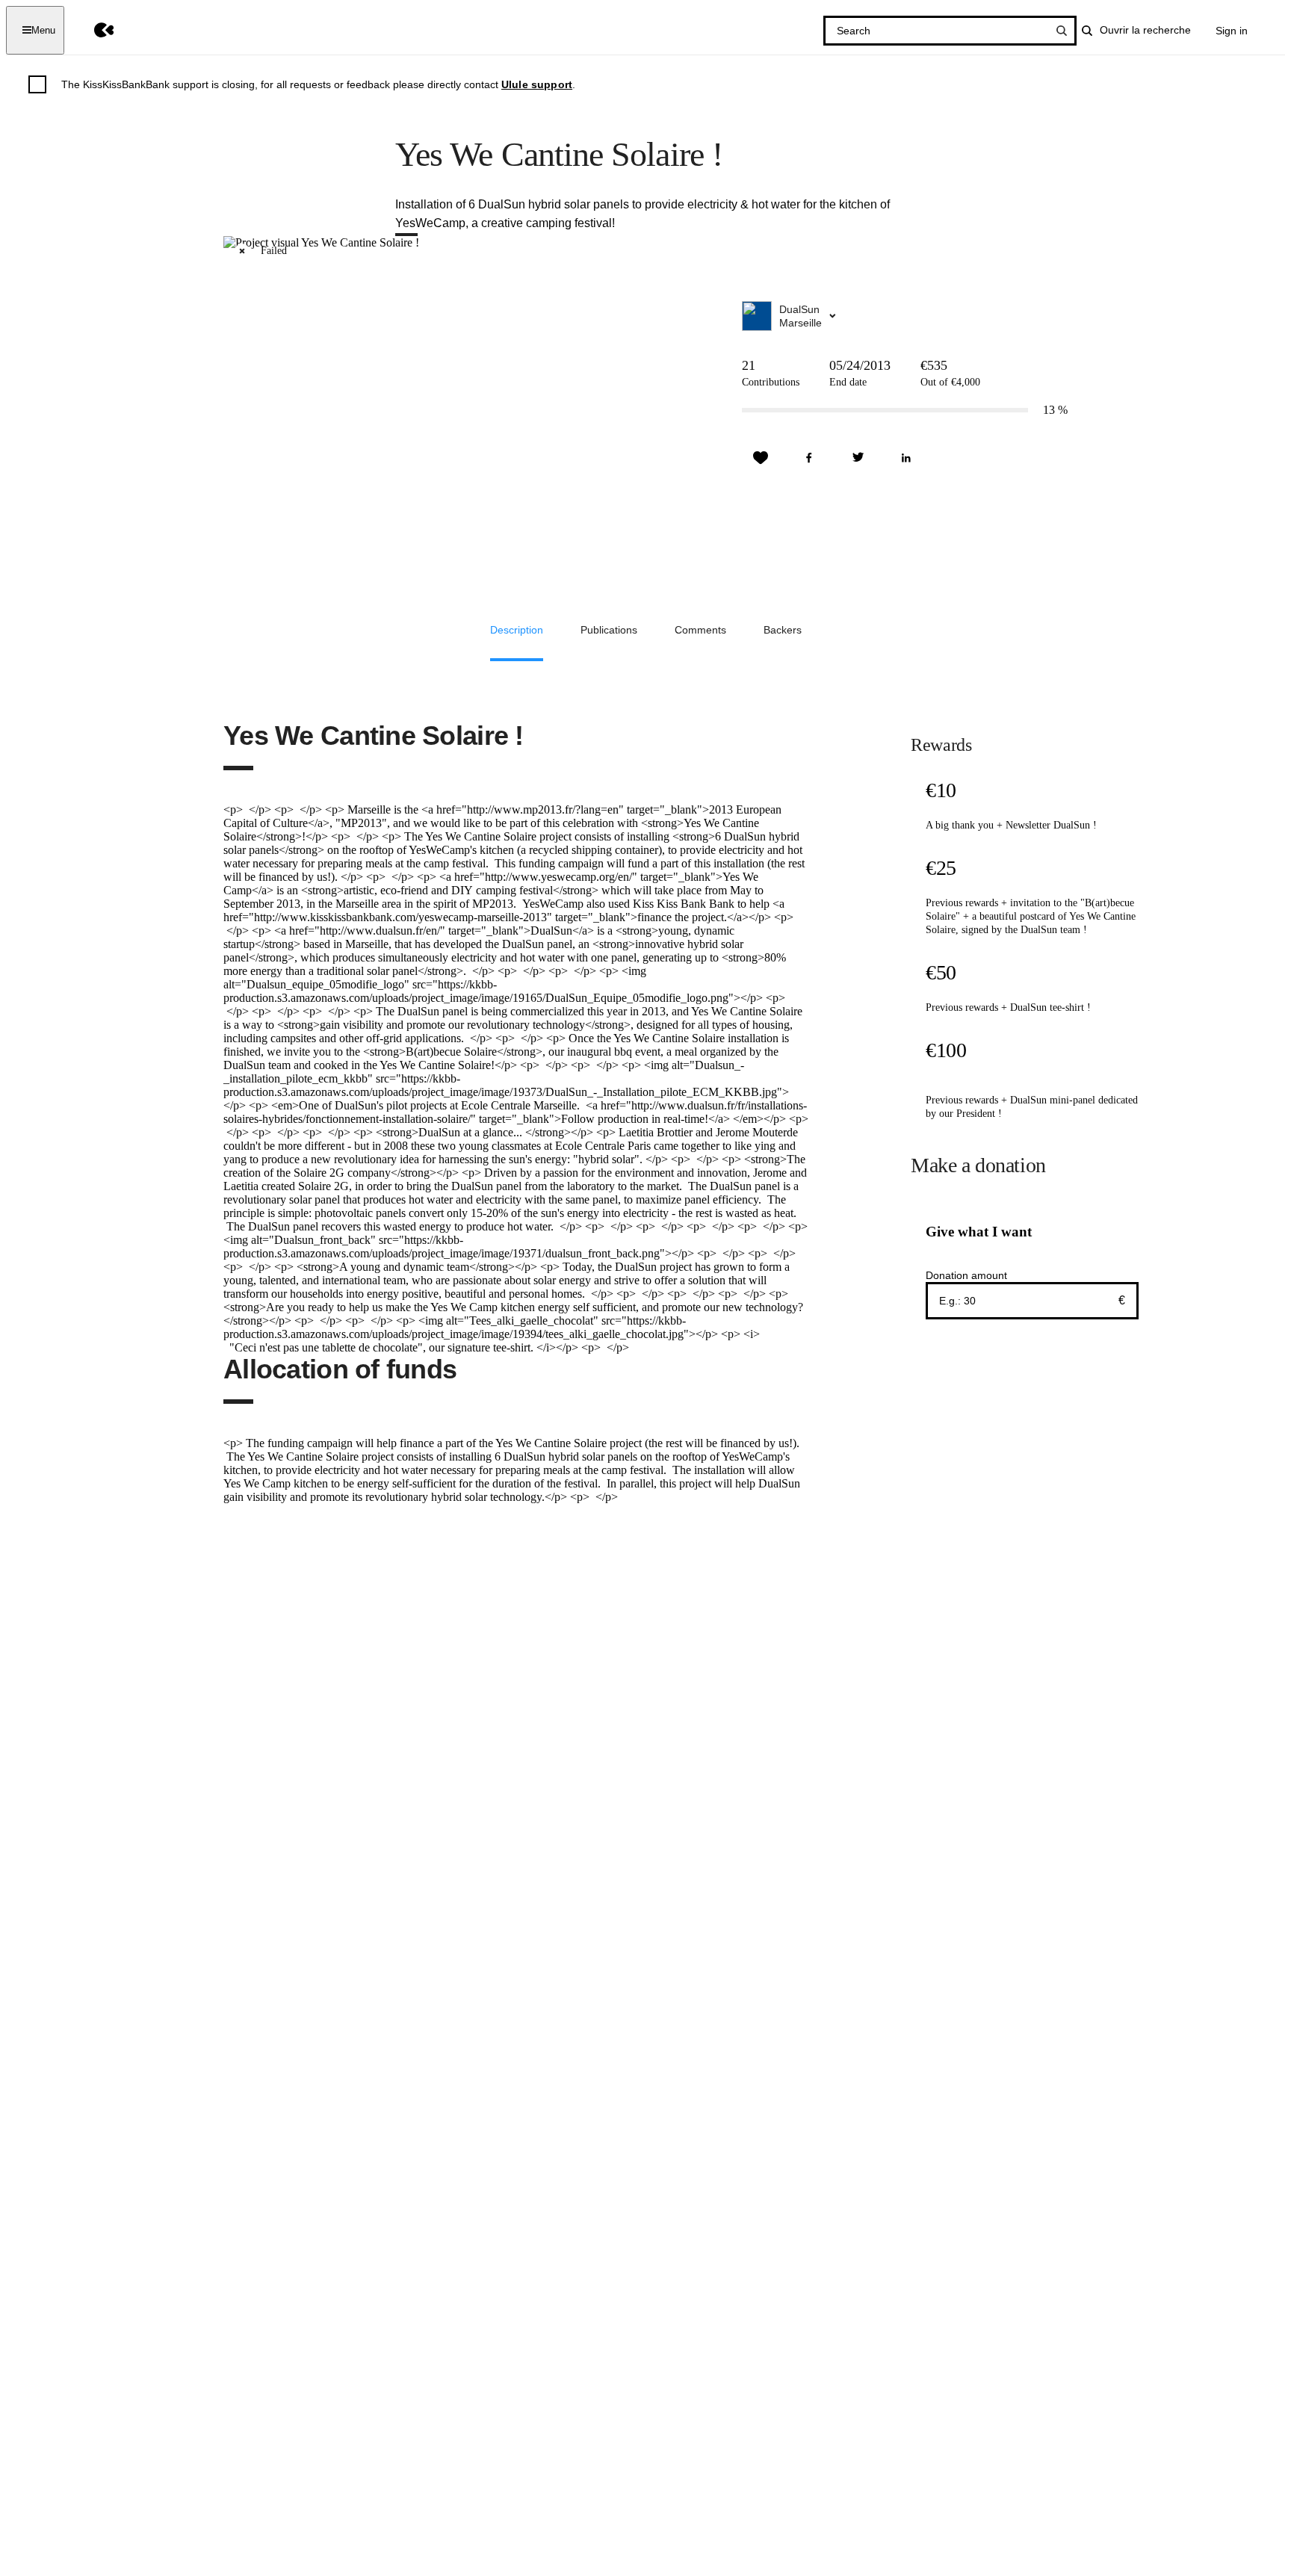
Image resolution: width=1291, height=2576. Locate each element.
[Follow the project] (761, 458)
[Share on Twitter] (858, 458)
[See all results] (1062, 31)
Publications (609, 630)
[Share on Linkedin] (906, 458)
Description (517, 630)
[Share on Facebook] (809, 458)
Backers (783, 630)
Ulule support (537, 84)
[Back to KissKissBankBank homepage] (93, 30)
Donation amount (966, 1275)
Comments (700, 630)
